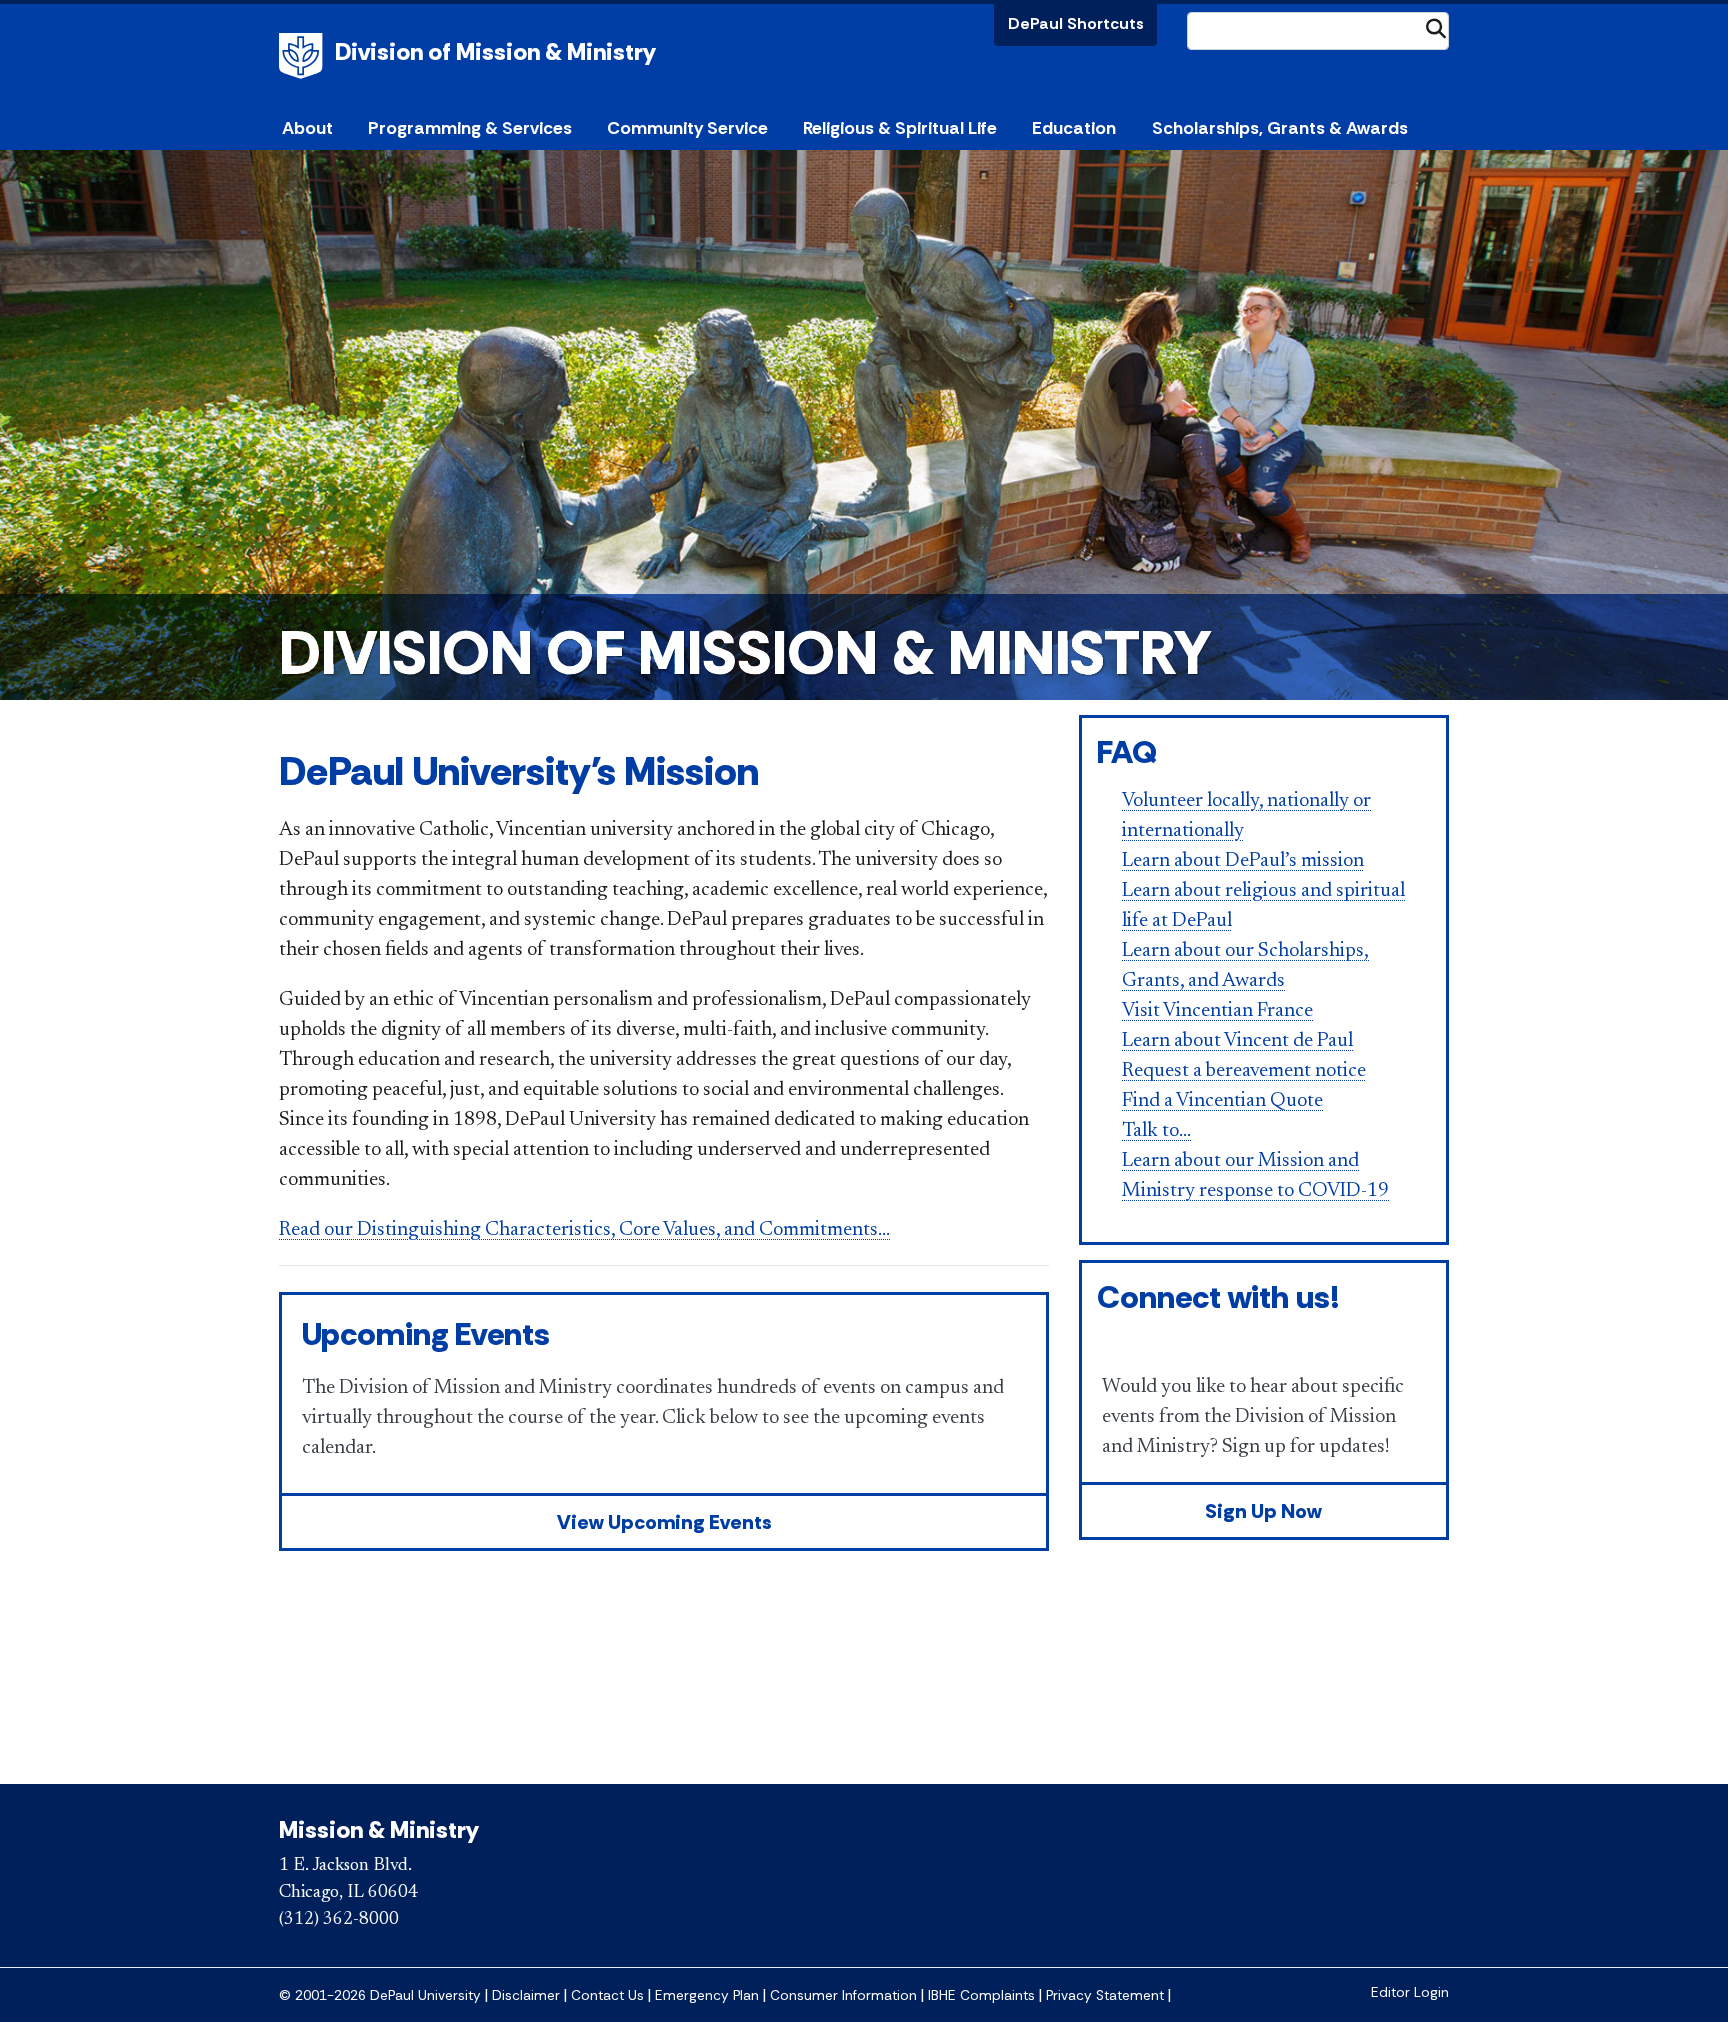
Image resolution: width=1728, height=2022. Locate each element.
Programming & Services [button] (470, 128)
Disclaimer (526, 1995)
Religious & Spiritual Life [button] (900, 128)
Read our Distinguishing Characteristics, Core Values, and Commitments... (584, 1230)
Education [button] (1074, 128)
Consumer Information (843, 1995)
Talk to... (1156, 1131)
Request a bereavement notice (1244, 1071)
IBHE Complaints (981, 1995)
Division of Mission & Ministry (495, 51)
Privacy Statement (1105, 1995)
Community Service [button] (687, 128)
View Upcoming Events (664, 1522)
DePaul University (304, 56)
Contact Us (607, 1995)
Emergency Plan (707, 1995)
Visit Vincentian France (1217, 1011)
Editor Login (1410, 1992)
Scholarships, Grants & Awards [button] (1280, 128)
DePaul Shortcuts (1076, 23)
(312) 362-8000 (339, 1920)
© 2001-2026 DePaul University (380, 1995)
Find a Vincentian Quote (1222, 1101)
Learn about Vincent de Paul (1237, 1041)
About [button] (307, 128)
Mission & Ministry (379, 1829)
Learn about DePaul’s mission (1243, 861)
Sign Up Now (1263, 1511)
